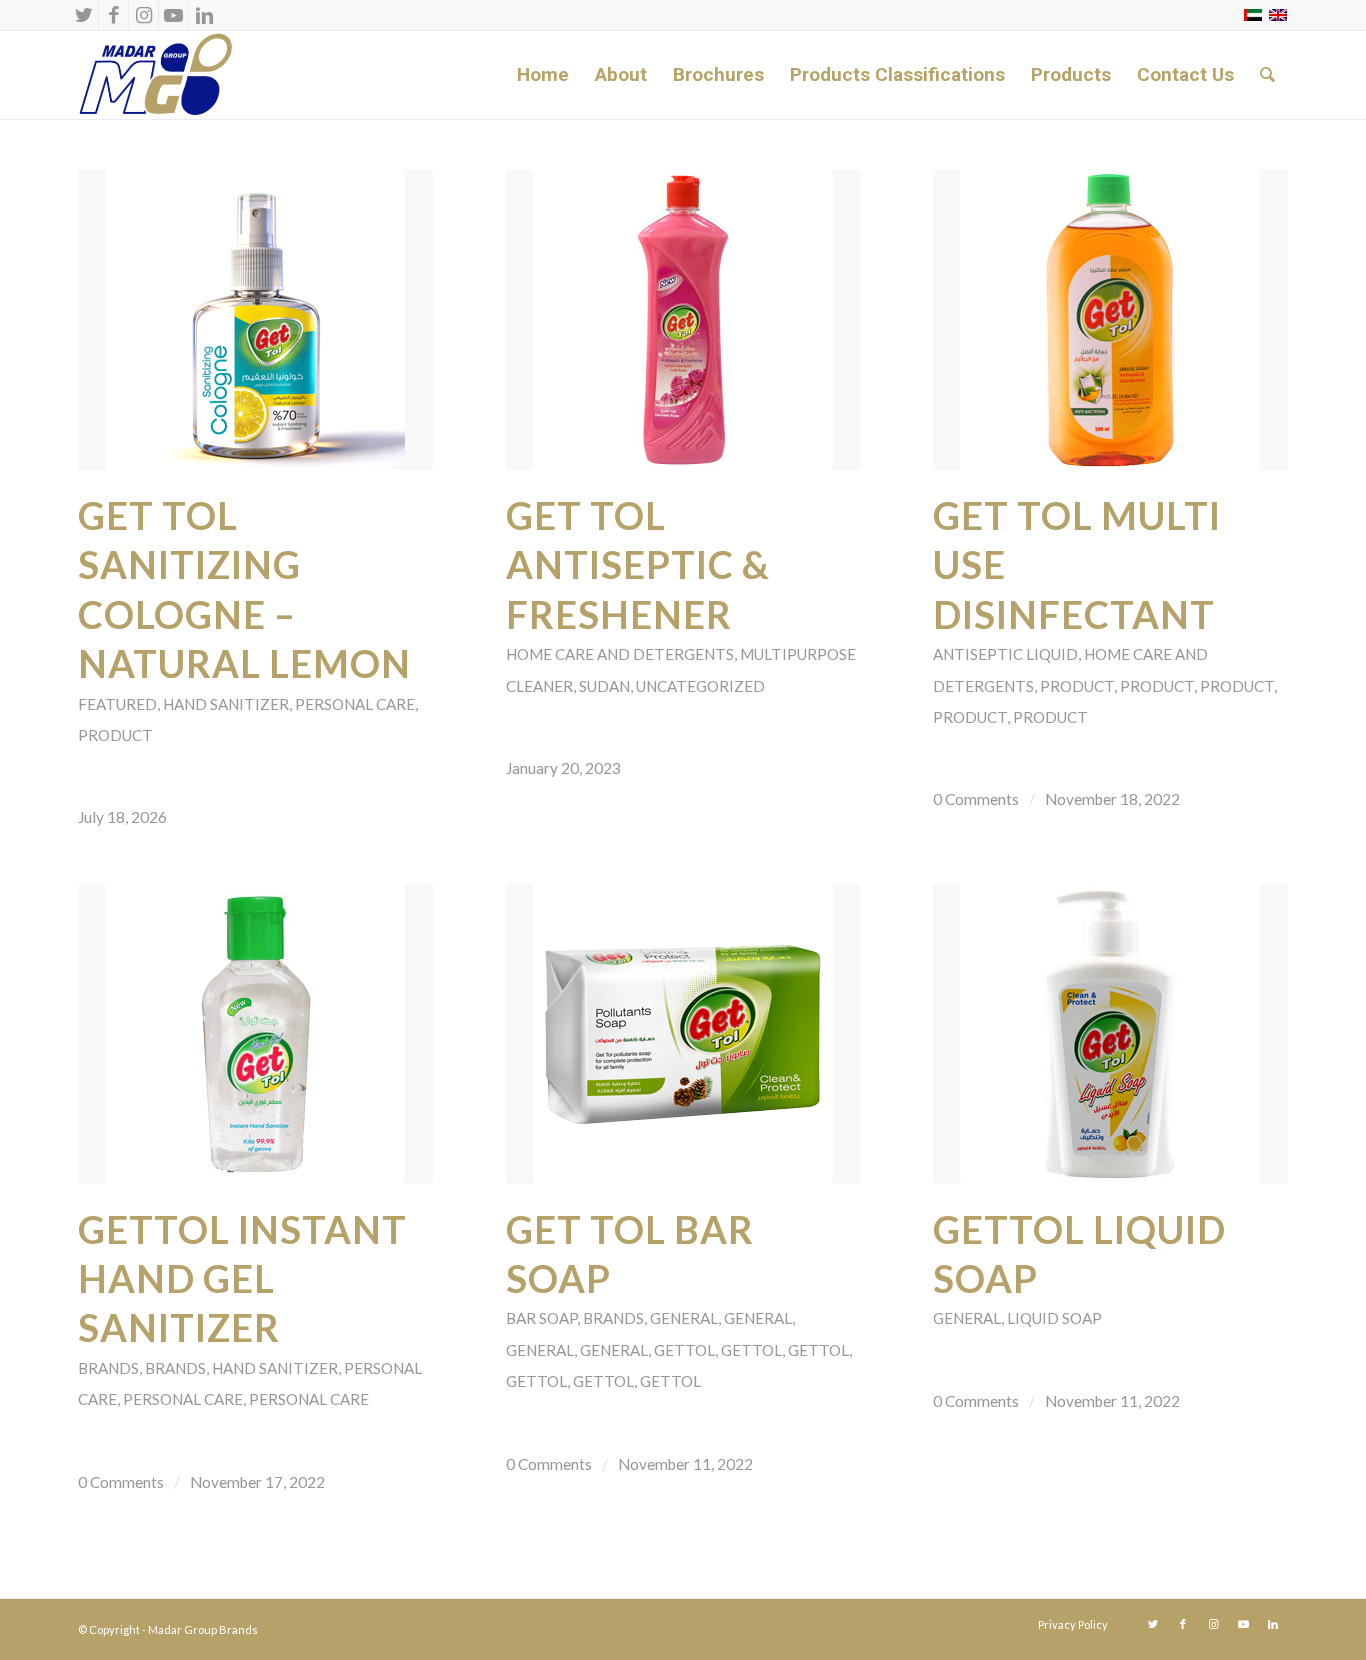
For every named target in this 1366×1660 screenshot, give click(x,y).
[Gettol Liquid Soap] (1110, 1034)
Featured (117, 704)
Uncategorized (700, 686)
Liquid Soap (1054, 1318)
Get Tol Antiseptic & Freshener (638, 564)
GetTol (684, 1350)
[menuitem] (543, 75)
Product (115, 735)
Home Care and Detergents (620, 654)
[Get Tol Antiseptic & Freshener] (683, 320)
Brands (108, 1368)
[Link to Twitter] (83, 15)
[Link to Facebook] (113, 15)
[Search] (1267, 75)
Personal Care (355, 704)
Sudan (604, 686)
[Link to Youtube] (173, 15)
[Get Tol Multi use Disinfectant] (1110, 320)
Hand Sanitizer (226, 704)
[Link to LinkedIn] (204, 15)
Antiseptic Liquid (1005, 654)
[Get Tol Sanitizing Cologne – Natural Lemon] (255, 320)
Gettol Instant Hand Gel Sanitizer (242, 1278)
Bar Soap (541, 1318)
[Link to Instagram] (143, 15)
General (684, 1318)
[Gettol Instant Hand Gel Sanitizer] (255, 1034)
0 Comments (976, 799)
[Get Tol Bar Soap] (683, 1034)
